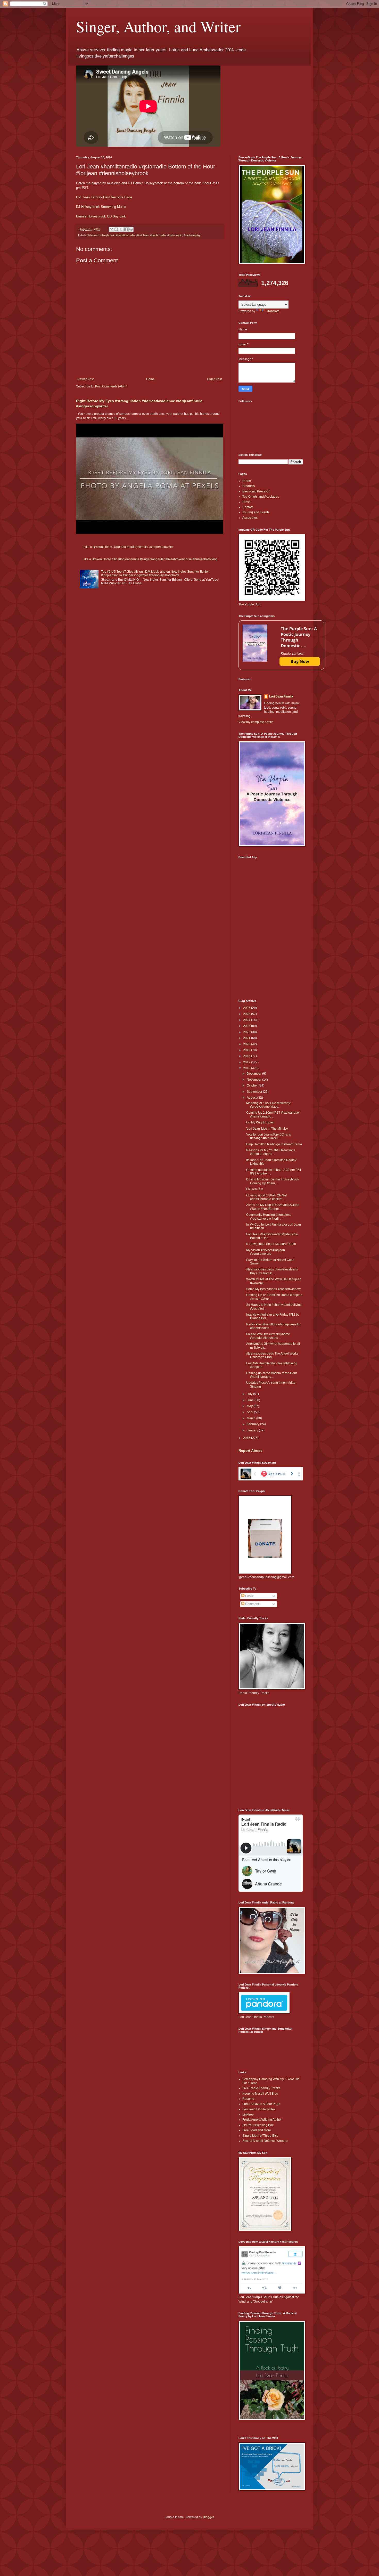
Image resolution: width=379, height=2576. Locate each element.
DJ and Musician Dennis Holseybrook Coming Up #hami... (273, 1181)
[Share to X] (121, 229)
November (254, 1080)
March (252, 1418)
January (253, 1430)
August (252, 1098)
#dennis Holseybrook (101, 235)
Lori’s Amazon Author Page (261, 2104)
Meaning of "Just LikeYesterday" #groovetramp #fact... (269, 1105)
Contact (248, 507)
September (255, 1092)
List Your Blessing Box (258, 2125)
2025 (247, 1014)
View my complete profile (256, 722)
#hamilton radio (125, 235)
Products (249, 486)
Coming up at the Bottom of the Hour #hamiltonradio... (272, 1375)
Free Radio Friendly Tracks (261, 2088)
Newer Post (85, 379)
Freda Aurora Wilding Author (262, 2120)
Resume (248, 2099)
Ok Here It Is (255, 1189)
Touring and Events (256, 512)
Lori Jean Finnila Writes (259, 2109)
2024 (247, 1020)
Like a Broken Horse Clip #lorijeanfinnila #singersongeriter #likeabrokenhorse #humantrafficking (150, 559)
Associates (250, 518)
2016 (247, 1068)
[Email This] (111, 229)
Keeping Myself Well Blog (260, 2094)
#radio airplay (192, 235)
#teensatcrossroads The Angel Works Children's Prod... (272, 1355)
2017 (247, 1062)
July (250, 1394)
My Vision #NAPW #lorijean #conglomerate (266, 1252)
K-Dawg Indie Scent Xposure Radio (271, 1244)
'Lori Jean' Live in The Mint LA (267, 1129)
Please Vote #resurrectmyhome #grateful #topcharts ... (268, 1336)
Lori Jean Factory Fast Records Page (104, 197)
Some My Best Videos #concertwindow (273, 1289)
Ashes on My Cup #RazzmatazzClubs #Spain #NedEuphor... (273, 1207)
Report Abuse (250, 1451)
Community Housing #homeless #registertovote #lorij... (269, 1217)
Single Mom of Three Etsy (260, 2136)
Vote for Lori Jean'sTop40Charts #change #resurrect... (269, 1136)
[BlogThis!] (116, 229)
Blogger (208, 2517)
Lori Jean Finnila (281, 696)
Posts (249, 1596)
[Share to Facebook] (126, 229)
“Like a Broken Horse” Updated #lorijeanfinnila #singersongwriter (128, 547)
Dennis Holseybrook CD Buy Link (101, 216)
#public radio (158, 235)
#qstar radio (175, 235)
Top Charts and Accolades (261, 497)
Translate (273, 311)
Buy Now (300, 661)
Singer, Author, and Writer (158, 26)
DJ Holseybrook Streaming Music (101, 207)
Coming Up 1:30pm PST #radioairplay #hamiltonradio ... (273, 1114)
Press (246, 502)
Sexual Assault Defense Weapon (265, 2141)
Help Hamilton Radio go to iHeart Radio (274, 1144)
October (253, 1086)
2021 (247, 1038)
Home (150, 379)
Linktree (248, 2115)
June (251, 1400)
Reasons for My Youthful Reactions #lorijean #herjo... (271, 1152)
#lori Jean (142, 235)
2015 (247, 1438)
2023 (247, 1026)
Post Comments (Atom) (111, 386)
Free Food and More (257, 2130)
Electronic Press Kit (256, 491)
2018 (247, 1056)
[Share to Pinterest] (131, 229)
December (254, 1074)
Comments (252, 1604)
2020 (247, 1044)
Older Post (214, 379)
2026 (247, 1008)
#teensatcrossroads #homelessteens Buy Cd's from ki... (272, 1271)
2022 (247, 1032)
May (250, 1406)
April (250, 1412)
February (253, 1424)
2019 (247, 1050)
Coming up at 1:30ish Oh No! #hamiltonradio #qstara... (266, 1197)
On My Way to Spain (260, 1122)
